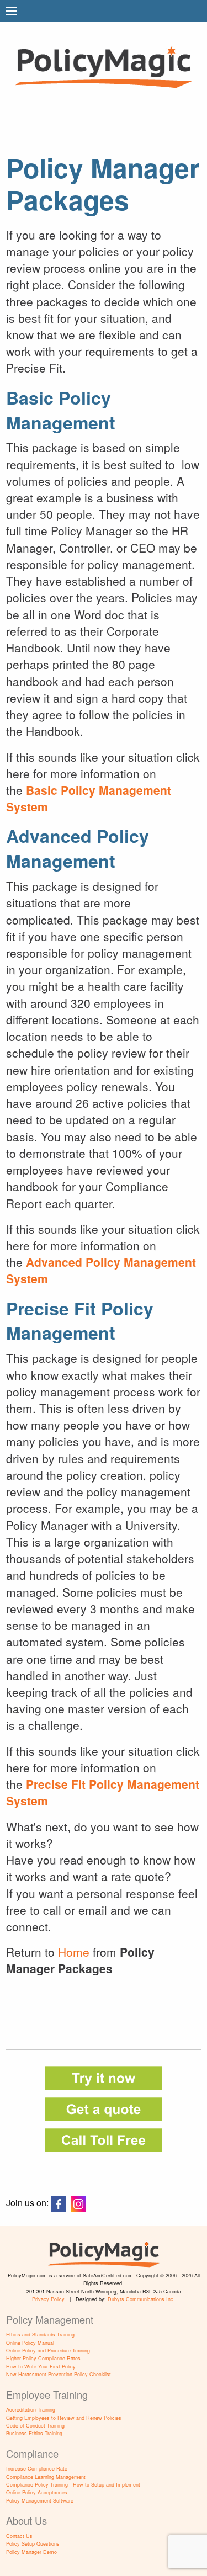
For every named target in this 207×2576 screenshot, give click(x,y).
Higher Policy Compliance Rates (43, 2358)
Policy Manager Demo (31, 2552)
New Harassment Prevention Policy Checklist (59, 2374)
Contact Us (19, 2536)
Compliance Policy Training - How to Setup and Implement (73, 2485)
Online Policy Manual (30, 2343)
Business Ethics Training (34, 2433)
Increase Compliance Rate (37, 2469)
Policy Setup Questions (33, 2544)
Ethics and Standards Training (40, 2335)
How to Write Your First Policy (41, 2367)
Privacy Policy (48, 2299)
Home (74, 1952)
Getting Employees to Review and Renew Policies (64, 2418)
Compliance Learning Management (46, 2477)
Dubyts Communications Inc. (141, 2299)
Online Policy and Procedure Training (48, 2351)
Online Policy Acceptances (37, 2492)
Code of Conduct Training (35, 2426)
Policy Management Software (40, 2501)
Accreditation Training (31, 2410)
